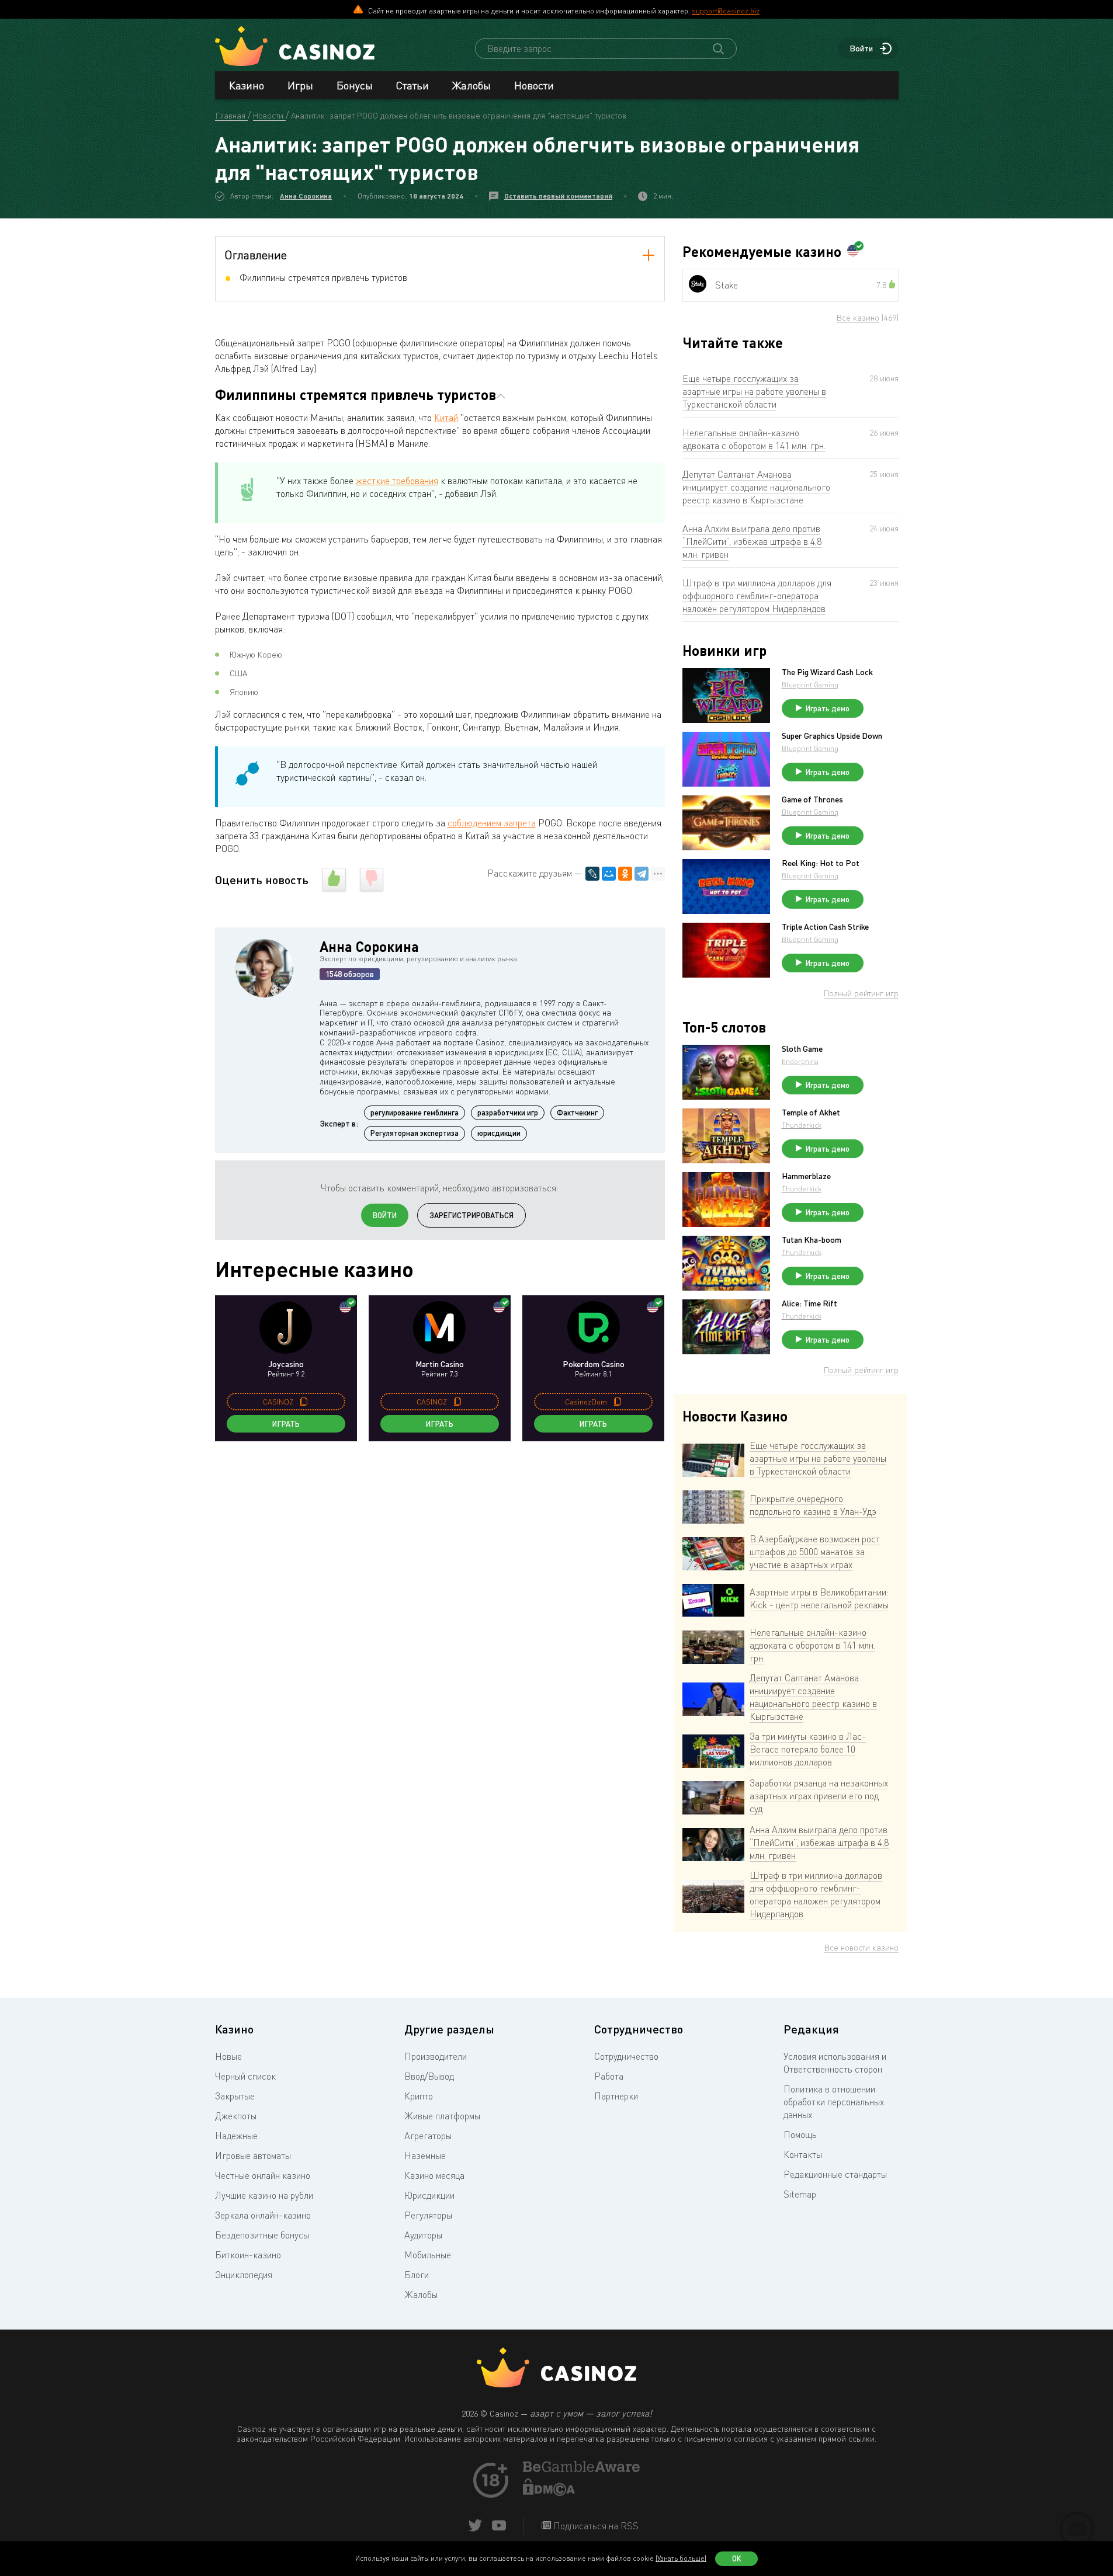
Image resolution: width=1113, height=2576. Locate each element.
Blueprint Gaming (810, 685)
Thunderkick (802, 1125)
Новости (534, 85)
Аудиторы (423, 2235)
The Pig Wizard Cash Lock (827, 672)
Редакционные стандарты (835, 2174)
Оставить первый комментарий (558, 196)
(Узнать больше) (681, 2558)
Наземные (425, 2156)
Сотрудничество (626, 2056)
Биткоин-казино (248, 2255)
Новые (228, 2056)
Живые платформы (442, 2116)
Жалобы (471, 85)
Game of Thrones (812, 799)
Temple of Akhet (811, 1113)
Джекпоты (236, 2116)
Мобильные (428, 2255)
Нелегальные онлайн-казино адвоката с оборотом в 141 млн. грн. (754, 439)
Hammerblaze (806, 1176)
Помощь (800, 2135)
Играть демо (828, 708)
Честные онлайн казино (263, 2175)
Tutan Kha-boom (812, 1240)
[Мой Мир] (609, 874)
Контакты (803, 2154)
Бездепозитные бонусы (262, 2235)
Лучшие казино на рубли (264, 2195)
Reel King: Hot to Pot (821, 863)
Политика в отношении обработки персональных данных (834, 2102)
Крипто (419, 2096)
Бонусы (355, 85)
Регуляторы (428, 2215)
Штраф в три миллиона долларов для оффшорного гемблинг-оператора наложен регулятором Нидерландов (757, 596)
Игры (300, 85)
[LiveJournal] (592, 874)
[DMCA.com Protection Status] (549, 2492)
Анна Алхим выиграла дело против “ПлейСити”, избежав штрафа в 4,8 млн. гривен (752, 541)
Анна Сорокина (306, 196)
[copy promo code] (304, 1402)
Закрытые (235, 2096)
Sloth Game (802, 1049)
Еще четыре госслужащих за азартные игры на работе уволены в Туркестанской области (754, 391)
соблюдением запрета (492, 823)
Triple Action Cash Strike (825, 927)
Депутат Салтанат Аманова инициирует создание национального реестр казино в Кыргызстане (756, 487)
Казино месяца (434, 2175)
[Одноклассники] (625, 874)
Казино (247, 85)
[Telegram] (642, 874)
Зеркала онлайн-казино (263, 2215)
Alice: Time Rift (809, 1303)
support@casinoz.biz (726, 11)
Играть (286, 1424)
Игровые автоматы (253, 2156)
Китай (446, 418)
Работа (609, 2076)
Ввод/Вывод (429, 2076)
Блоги (417, 2275)
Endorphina (800, 1061)
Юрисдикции (429, 2195)
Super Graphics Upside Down (832, 736)
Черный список (245, 2076)
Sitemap (800, 2194)
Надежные (236, 2136)
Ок (737, 2558)
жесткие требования (397, 481)
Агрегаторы (428, 2136)
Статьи (412, 85)
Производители (436, 2056)
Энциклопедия (244, 2275)
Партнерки (616, 2096)
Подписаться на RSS (595, 2526)
